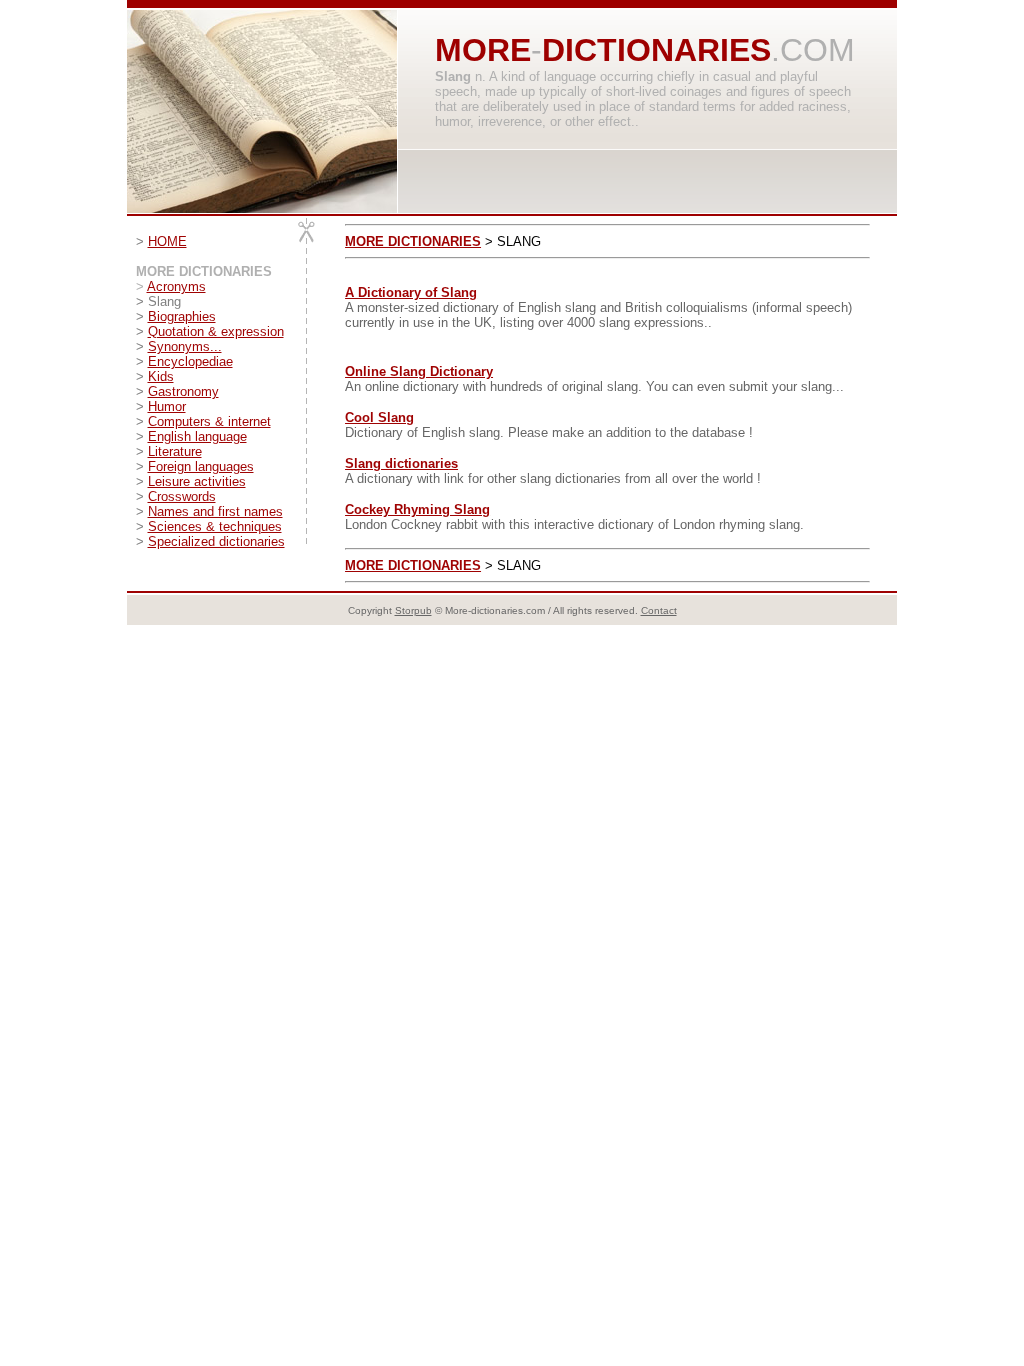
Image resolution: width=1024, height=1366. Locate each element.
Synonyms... (185, 346)
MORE (483, 50)
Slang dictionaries (401, 463)
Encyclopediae (190, 361)
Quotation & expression (216, 331)
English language (197, 436)
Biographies (182, 316)
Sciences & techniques (215, 526)
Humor (167, 406)
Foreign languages (201, 466)
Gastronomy (183, 391)
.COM (813, 50)
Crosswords (182, 496)
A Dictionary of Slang (411, 292)
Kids (161, 376)
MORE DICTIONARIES (413, 241)
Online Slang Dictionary (419, 371)
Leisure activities (197, 481)
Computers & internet (209, 421)
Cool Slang (379, 417)
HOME (167, 241)
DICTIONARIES (656, 50)
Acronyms (176, 286)
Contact (659, 610)
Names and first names (215, 511)
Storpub (413, 610)
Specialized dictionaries (216, 541)
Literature (175, 451)
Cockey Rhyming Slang (417, 509)
